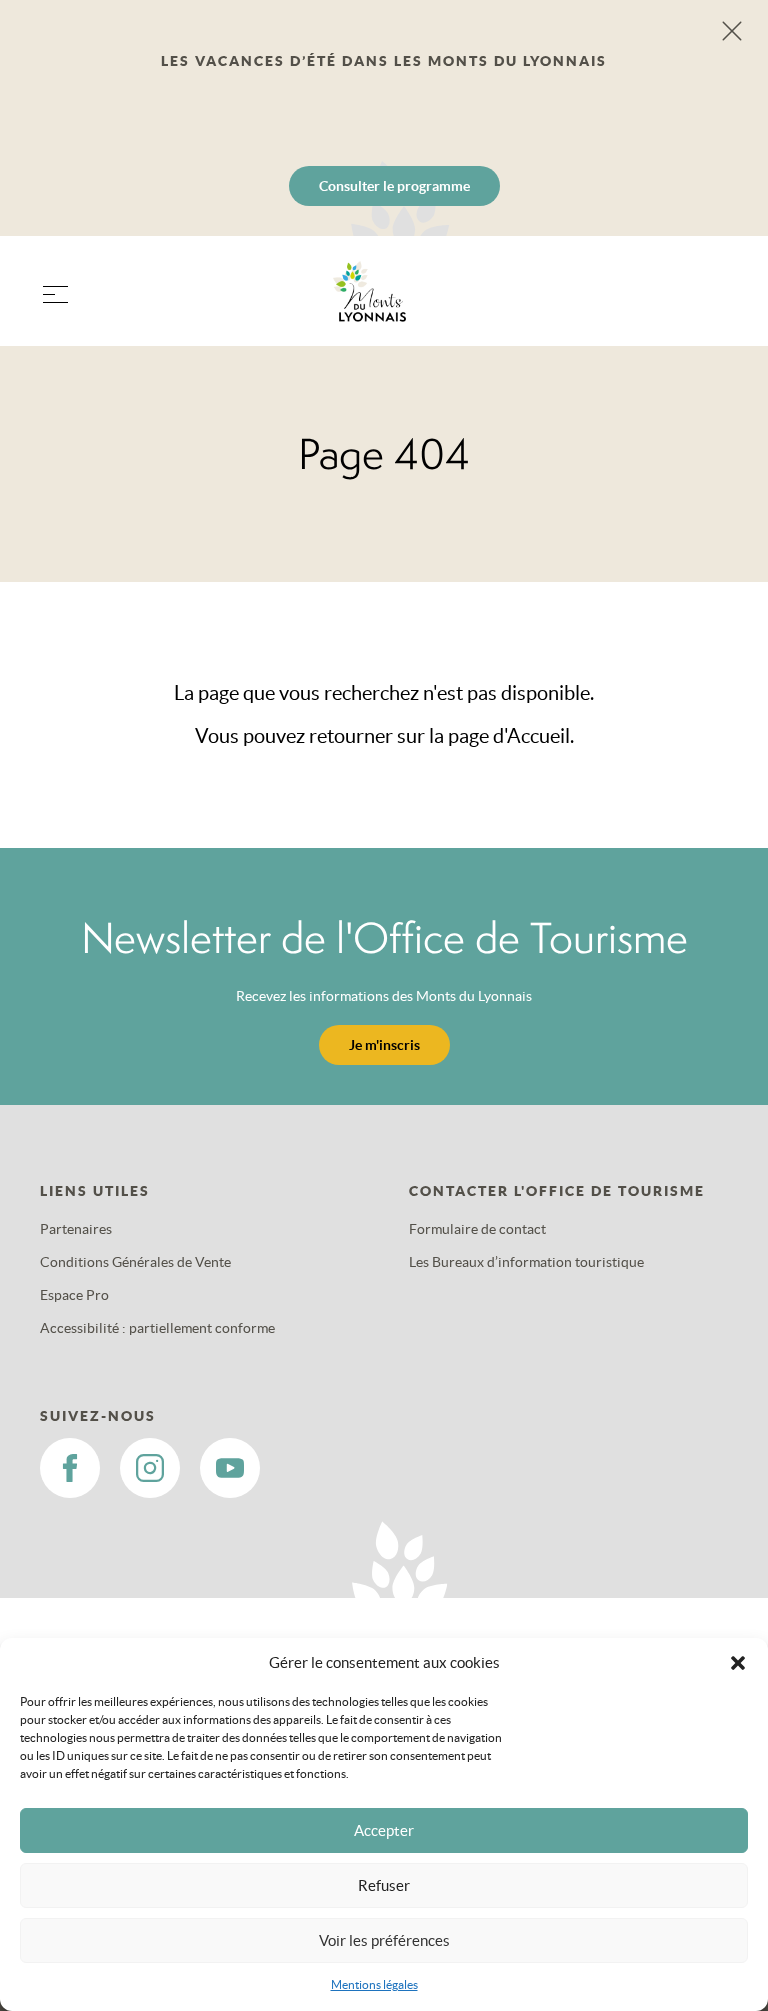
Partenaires (76, 1229)
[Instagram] (150, 1468)
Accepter (384, 1830)
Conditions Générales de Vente (135, 1262)
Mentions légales (374, 1984)
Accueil (538, 736)
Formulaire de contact (477, 1229)
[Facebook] (70, 1468)
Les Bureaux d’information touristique (526, 1262)
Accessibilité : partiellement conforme (157, 1328)
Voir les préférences (384, 1940)
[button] (738, 1663)
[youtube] (230, 1468)
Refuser (384, 1885)
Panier (707, 303)
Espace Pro (74, 1295)
